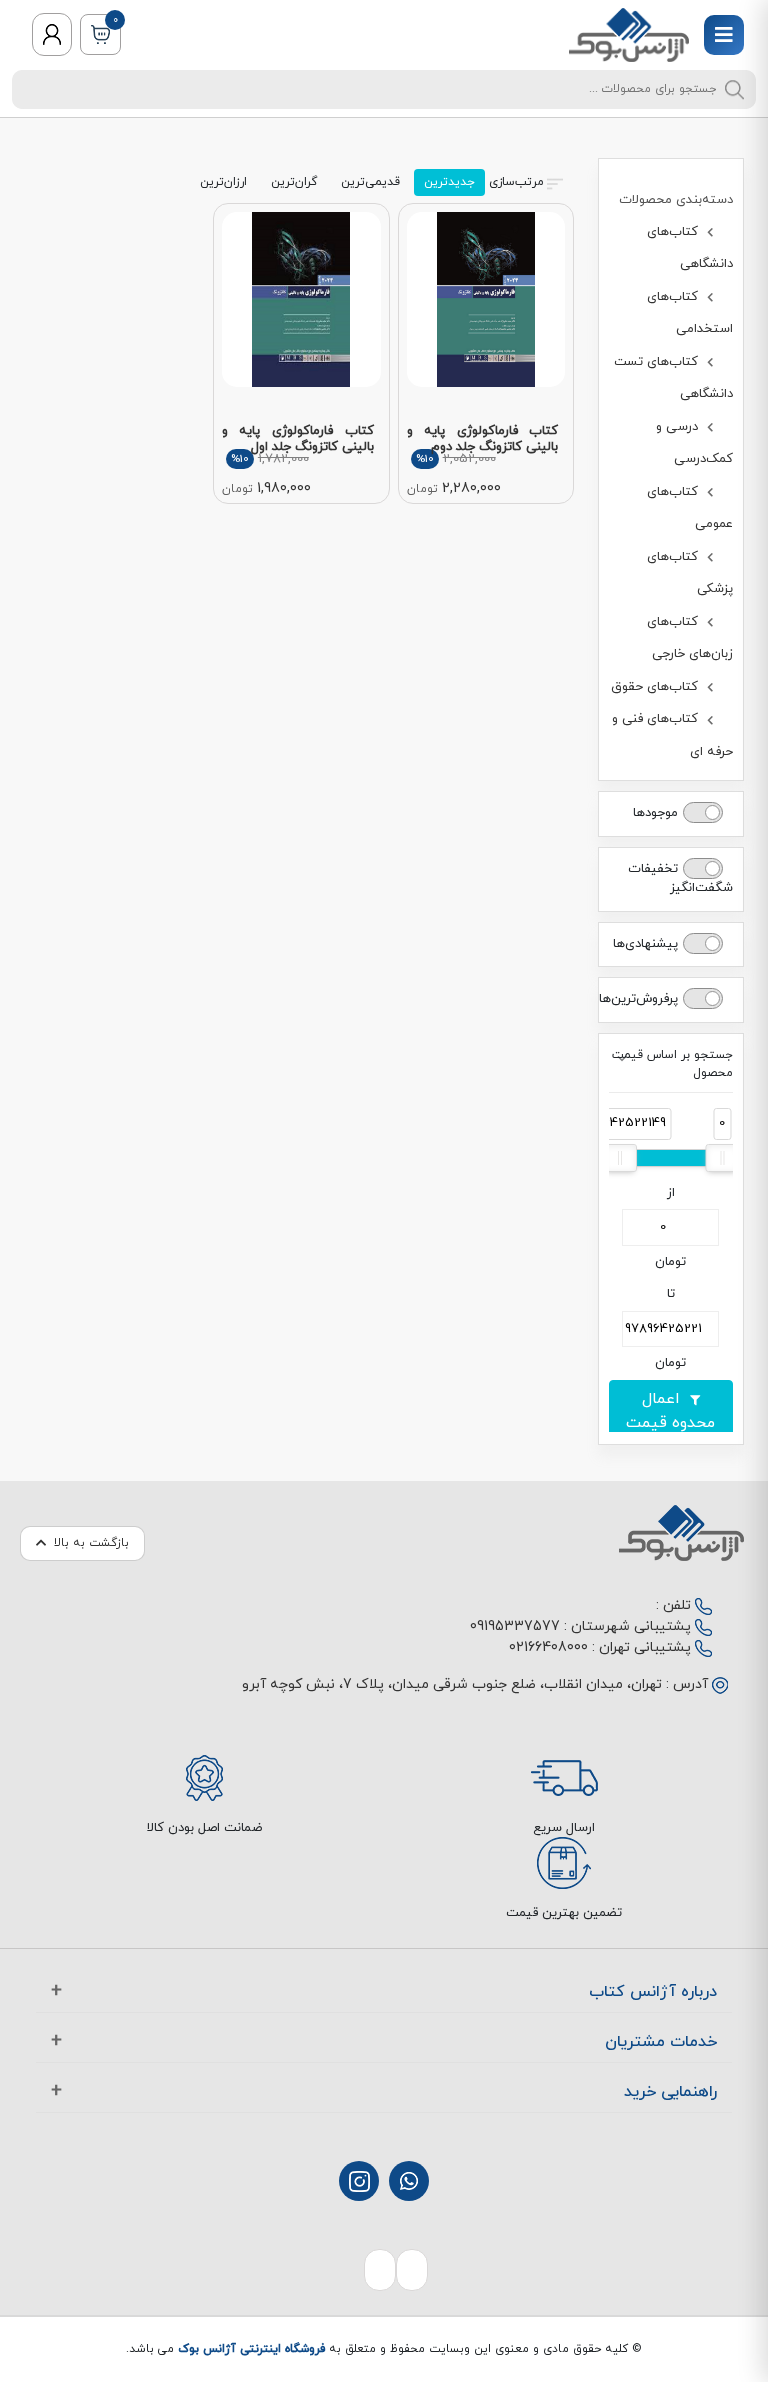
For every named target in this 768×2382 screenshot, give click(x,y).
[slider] (722, 1158)
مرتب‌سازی (516, 182)
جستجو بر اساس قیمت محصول (672, 1064)
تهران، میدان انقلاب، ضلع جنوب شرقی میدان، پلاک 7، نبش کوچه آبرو (452, 1684)
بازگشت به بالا (91, 1543)
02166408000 (548, 1647)
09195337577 (515, 1626)
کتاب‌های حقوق (656, 687)
